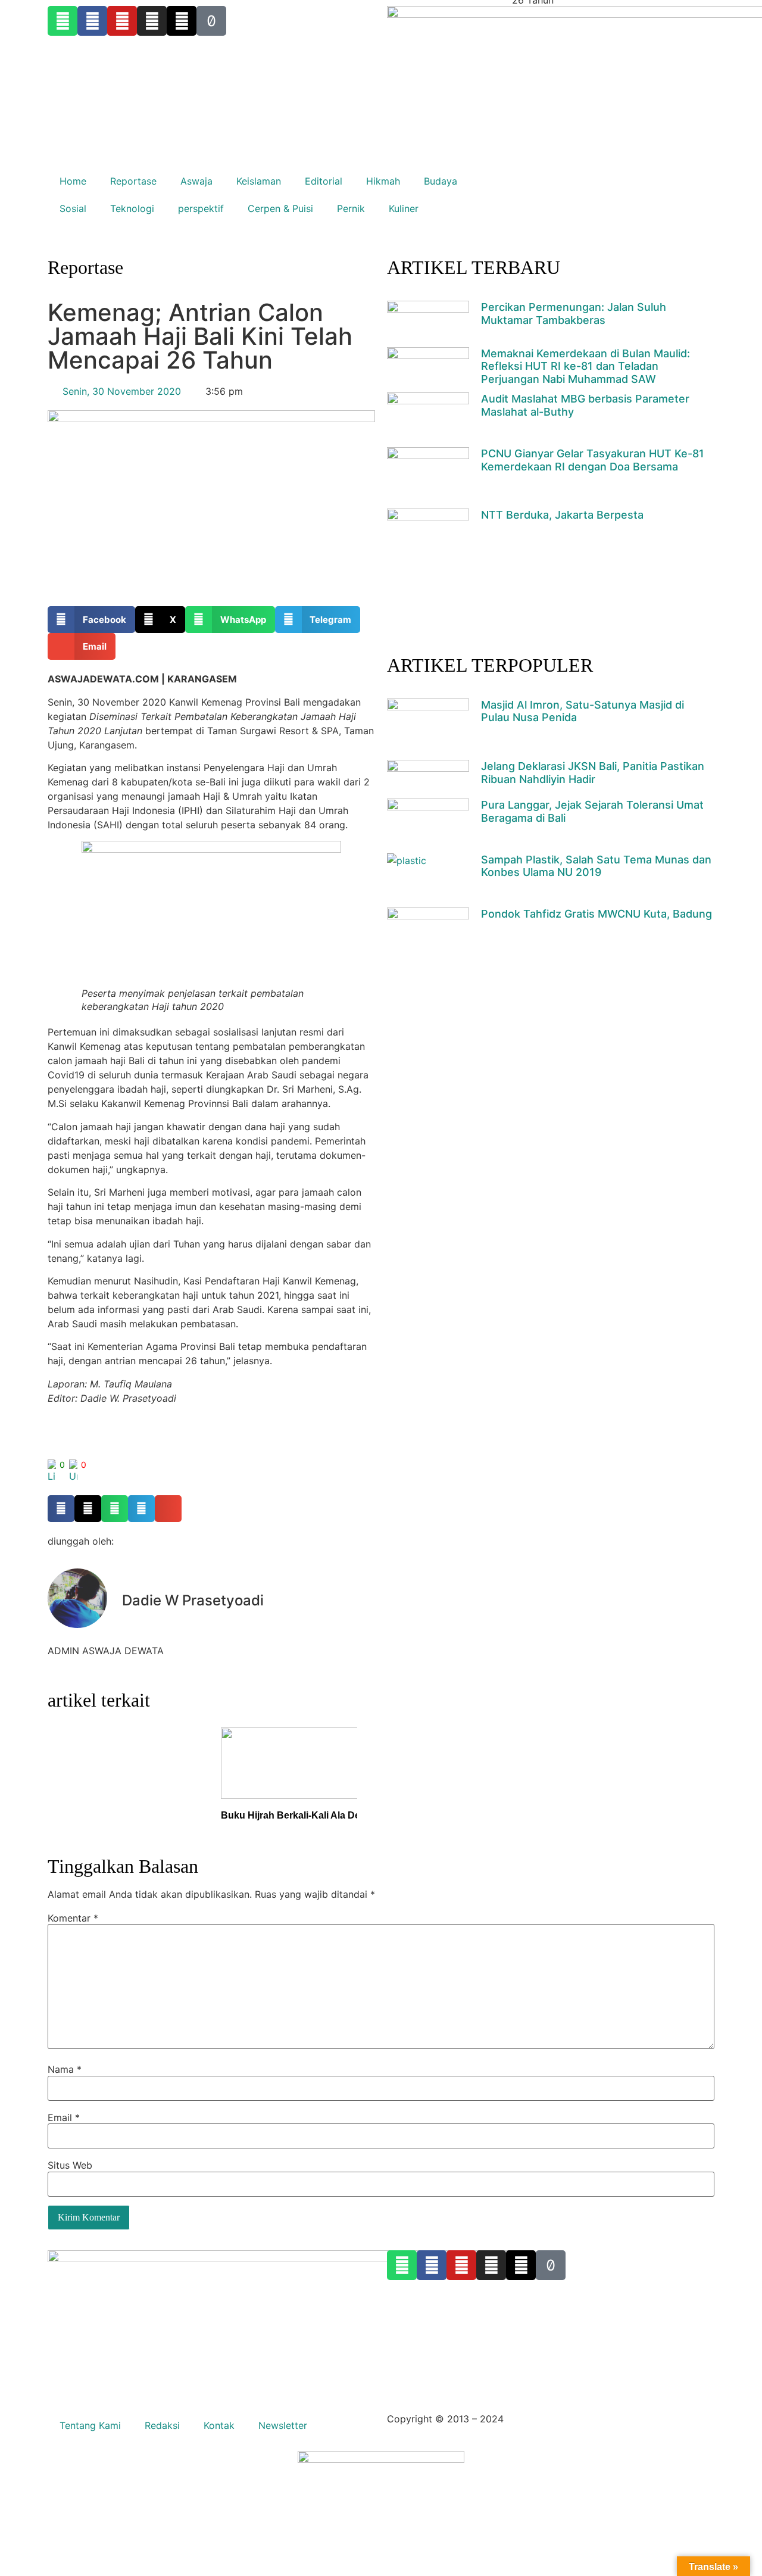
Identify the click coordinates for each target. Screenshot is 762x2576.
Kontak (219, 2425)
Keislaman (259, 181)
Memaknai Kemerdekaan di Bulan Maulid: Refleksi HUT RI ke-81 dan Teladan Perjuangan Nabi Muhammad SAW (585, 366)
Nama (65, 2069)
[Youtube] (461, 2265)
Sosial (73, 208)
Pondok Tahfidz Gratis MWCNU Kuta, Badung (597, 914)
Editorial (324, 181)
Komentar (73, 1918)
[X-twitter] (521, 2265)
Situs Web (70, 2165)
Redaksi (162, 2425)
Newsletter (283, 2425)
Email (64, 2117)
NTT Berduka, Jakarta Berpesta (562, 515)
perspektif (201, 208)
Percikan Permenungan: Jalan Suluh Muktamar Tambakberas (574, 314)
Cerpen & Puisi (280, 208)
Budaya (441, 181)
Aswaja (196, 181)
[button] (91, 620)
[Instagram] (491, 2265)
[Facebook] (432, 2265)
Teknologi (132, 208)
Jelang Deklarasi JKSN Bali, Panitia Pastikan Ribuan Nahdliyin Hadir (593, 773)
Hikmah (383, 181)
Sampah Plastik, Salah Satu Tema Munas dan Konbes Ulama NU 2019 (596, 866)
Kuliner (404, 208)
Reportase (133, 181)
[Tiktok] (551, 2265)
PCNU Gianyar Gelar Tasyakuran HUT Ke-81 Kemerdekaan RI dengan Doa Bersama (593, 460)
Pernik (351, 208)
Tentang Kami (90, 2425)
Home (73, 181)
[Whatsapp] (402, 2265)
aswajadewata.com (550, 2419)
